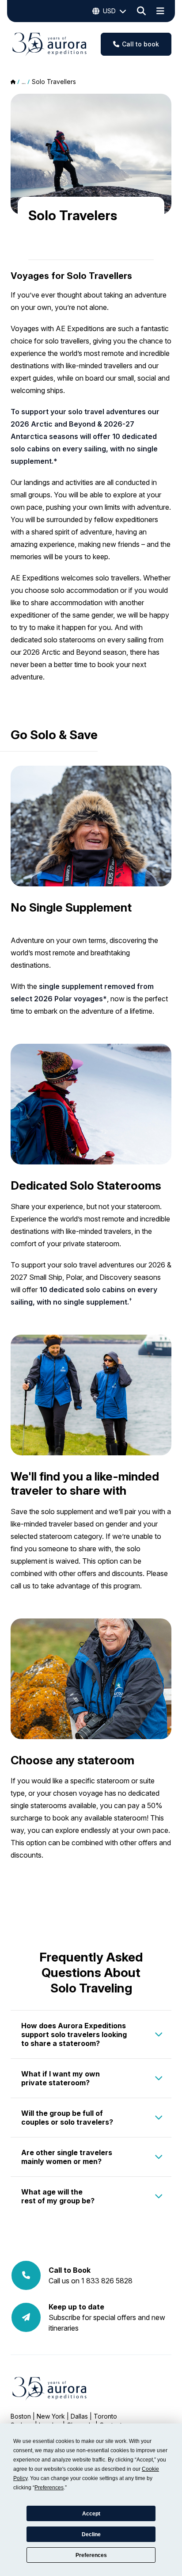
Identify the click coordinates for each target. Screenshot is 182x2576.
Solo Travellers (54, 82)
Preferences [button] (49, 2488)
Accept (91, 2514)
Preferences (91, 2555)
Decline (91, 2534)
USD (109, 11)
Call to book (140, 44)
